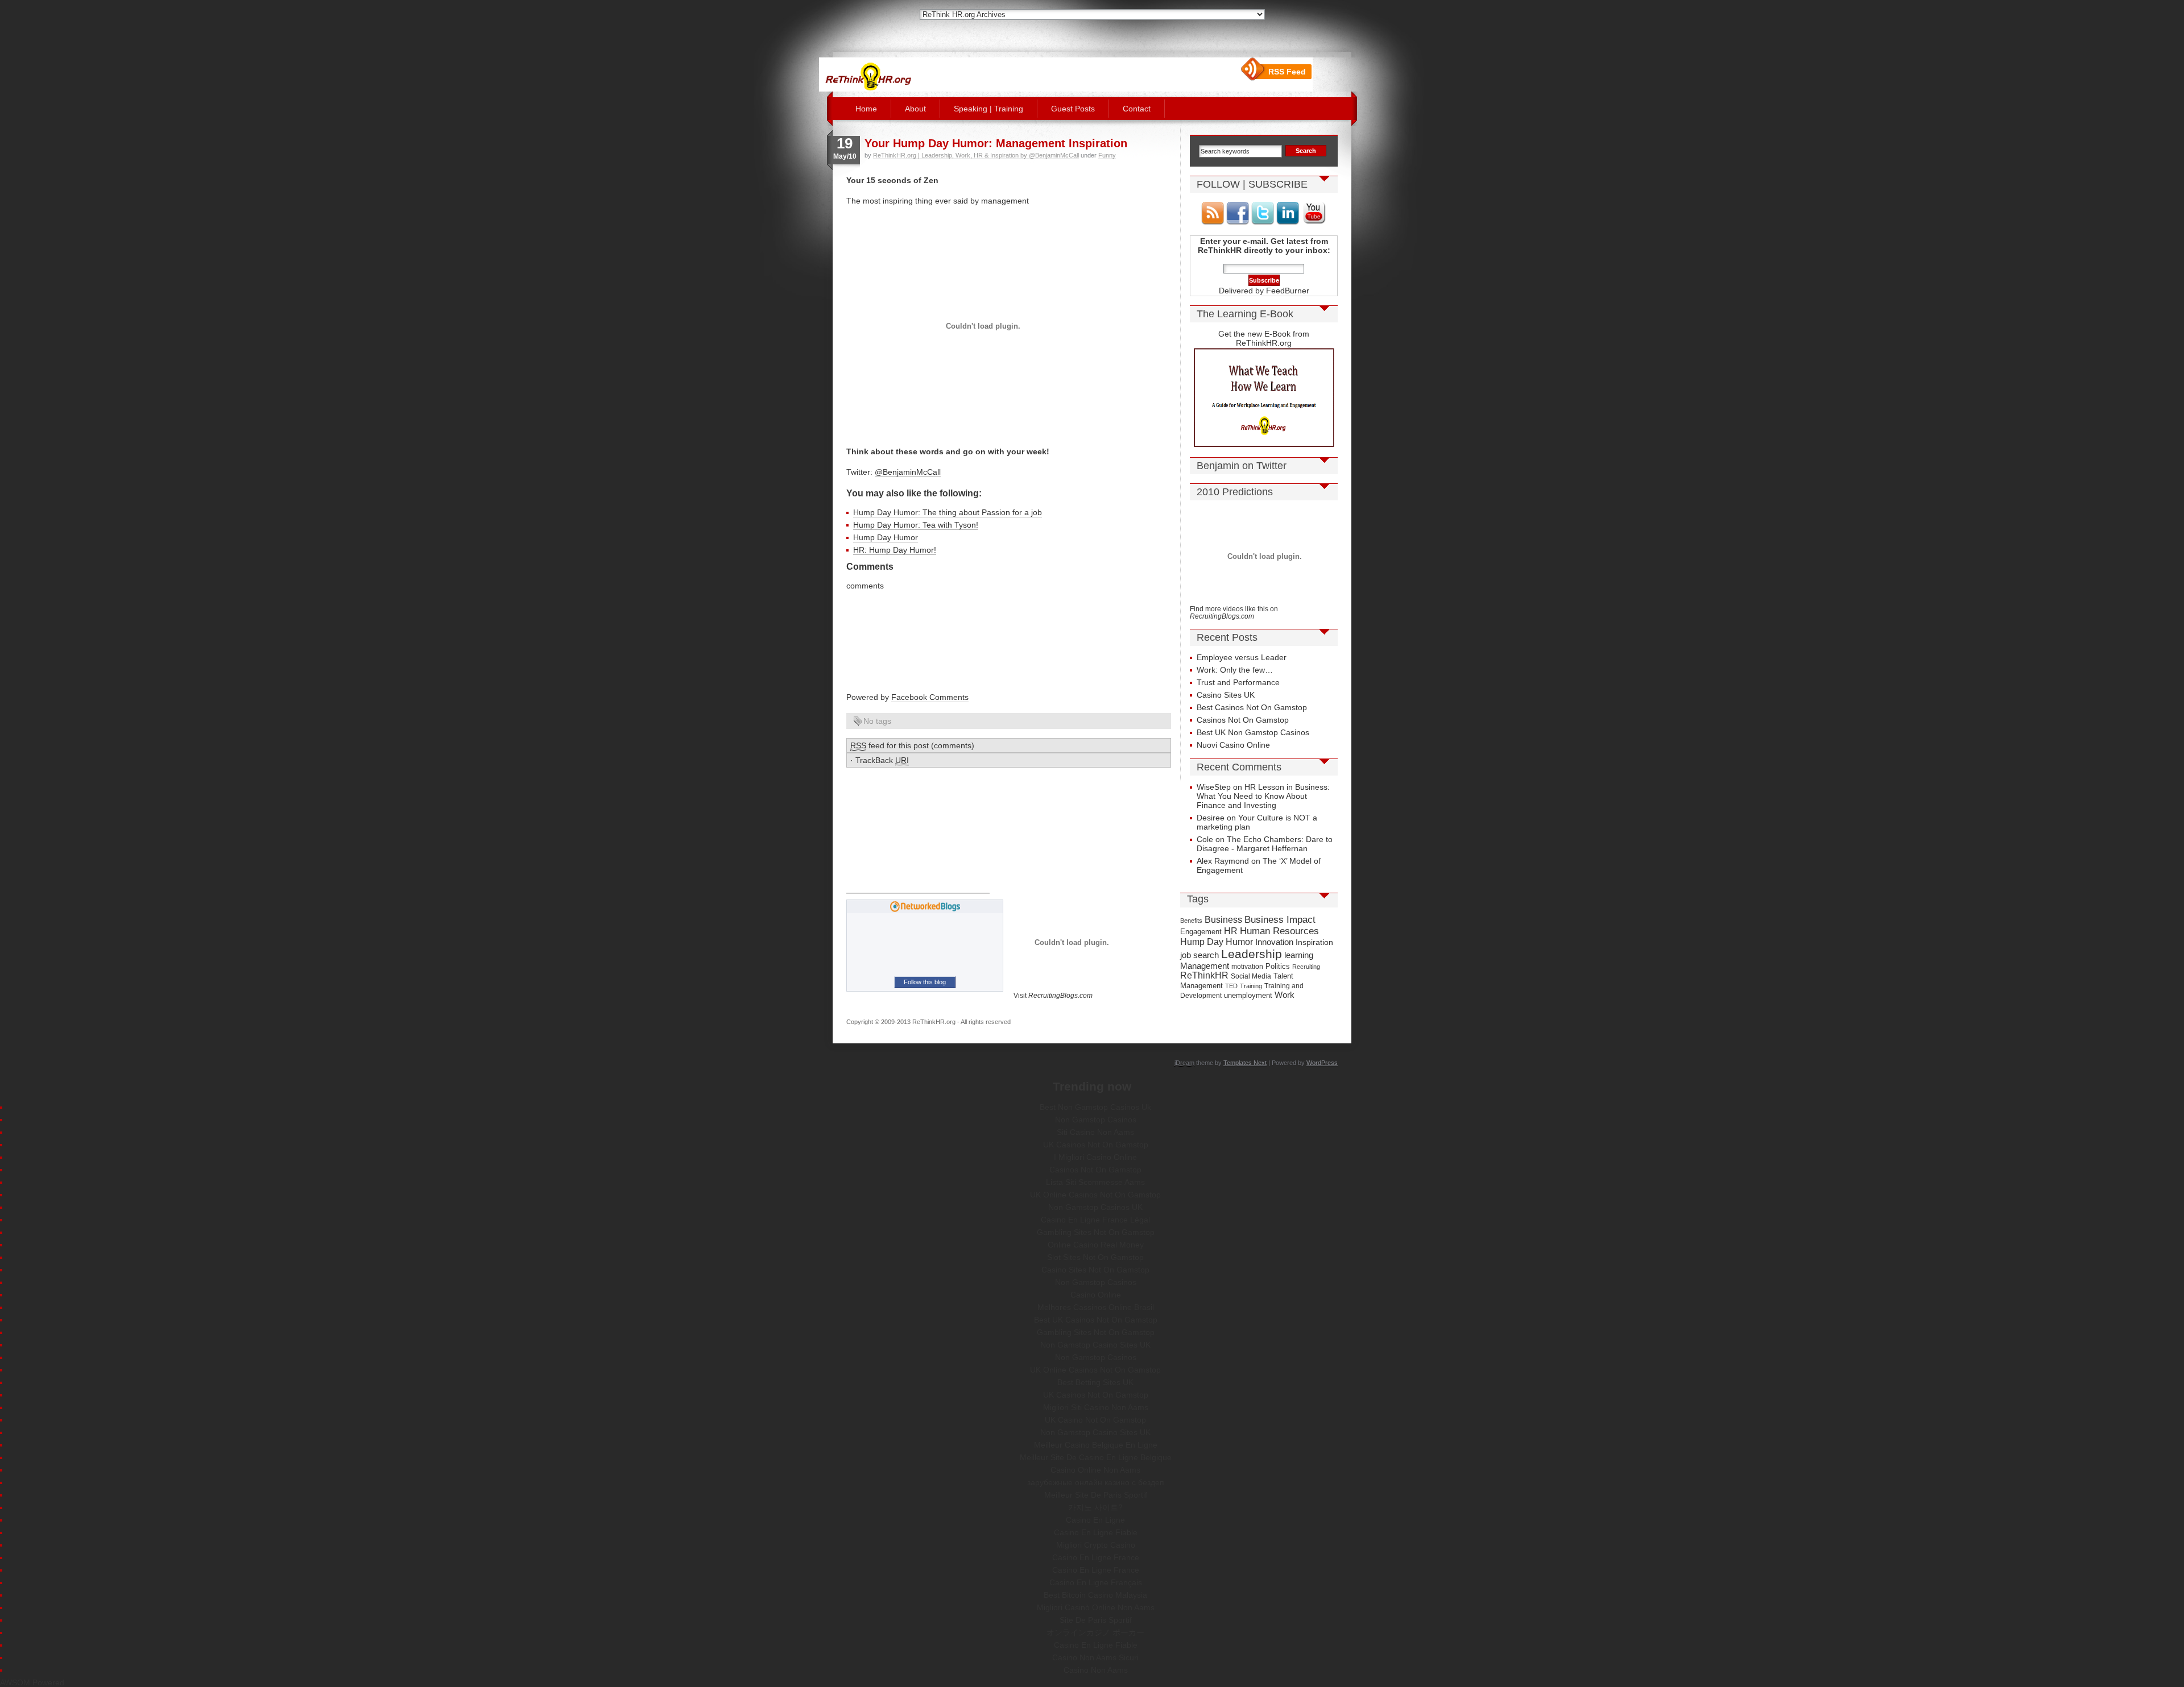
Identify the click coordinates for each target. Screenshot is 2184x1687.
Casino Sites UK (1226, 695)
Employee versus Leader (1242, 657)
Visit (1053, 995)
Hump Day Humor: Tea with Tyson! (916, 525)
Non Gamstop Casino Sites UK (1095, 1345)
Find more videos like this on (1234, 612)
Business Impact (1280, 920)
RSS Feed (1287, 72)
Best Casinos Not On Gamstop (1252, 707)
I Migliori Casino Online (1095, 1157)
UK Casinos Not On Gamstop (1096, 1145)
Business (1223, 920)
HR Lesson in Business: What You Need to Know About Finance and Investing (1263, 796)
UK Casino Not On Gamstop (1095, 1420)
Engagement (1201, 932)
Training (1251, 986)
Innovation (1274, 942)
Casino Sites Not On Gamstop (1095, 1270)
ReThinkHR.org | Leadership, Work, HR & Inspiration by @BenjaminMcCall (976, 155)
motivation (1247, 967)
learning (1299, 955)
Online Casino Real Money (1096, 1245)
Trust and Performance (1238, 682)
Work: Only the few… (1235, 670)
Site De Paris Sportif (1096, 1620)
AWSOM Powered (32, 1682)
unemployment (1248, 995)
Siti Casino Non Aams (1095, 1132)
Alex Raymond (1223, 861)
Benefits (1191, 921)
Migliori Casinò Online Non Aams (1096, 1607)
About (915, 109)
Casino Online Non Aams (1095, 1470)
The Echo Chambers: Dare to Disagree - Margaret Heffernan (1265, 844)
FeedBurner (1288, 291)
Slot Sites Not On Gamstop (1095, 1257)
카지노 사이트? (1095, 1507)
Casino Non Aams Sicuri (1095, 1657)
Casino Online (1096, 1295)
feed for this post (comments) (912, 745)
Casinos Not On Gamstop (1243, 720)
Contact (1137, 109)
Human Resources (1279, 931)
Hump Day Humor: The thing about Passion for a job (948, 512)
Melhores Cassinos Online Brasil (1096, 1307)
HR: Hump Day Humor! (895, 550)
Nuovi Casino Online (1233, 745)
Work (1285, 995)
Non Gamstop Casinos (1096, 1120)
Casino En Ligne (1095, 1520)
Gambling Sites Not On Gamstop (1096, 1232)
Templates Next (1245, 1063)
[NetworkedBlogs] (925, 910)
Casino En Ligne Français (1096, 1582)
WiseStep (1214, 787)
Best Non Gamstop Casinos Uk (1095, 1107)
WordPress (1322, 1063)
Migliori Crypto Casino (1096, 1545)
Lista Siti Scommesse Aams (1095, 1182)
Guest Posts (1073, 109)
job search (1199, 955)
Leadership (1252, 954)
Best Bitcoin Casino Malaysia (1095, 1595)
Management (1205, 966)
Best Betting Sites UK (1095, 1382)
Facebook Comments (930, 697)
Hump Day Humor (886, 537)
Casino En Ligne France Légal (1095, 1220)
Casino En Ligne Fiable (1096, 1532)
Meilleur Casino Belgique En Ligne (1096, 1445)
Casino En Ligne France (1096, 1557)
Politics (1278, 966)
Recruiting (1306, 967)
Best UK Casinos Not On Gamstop (1096, 1320)
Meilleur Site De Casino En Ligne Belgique (1096, 1457)
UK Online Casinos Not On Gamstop (1095, 1195)
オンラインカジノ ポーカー (1095, 1632)
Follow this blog (925, 982)
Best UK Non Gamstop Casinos (1253, 732)
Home (866, 109)
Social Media (1251, 976)
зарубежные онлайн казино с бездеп (1096, 1482)
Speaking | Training (988, 109)
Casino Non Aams (1096, 1670)
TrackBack (882, 760)
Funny (1107, 155)
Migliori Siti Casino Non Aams (1096, 1407)
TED (1231, 986)
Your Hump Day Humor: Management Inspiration (996, 143)
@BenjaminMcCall (908, 472)
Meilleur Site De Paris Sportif (1096, 1495)
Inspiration (1314, 942)
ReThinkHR (1204, 975)
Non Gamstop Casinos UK (1095, 1207)
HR (1231, 931)
